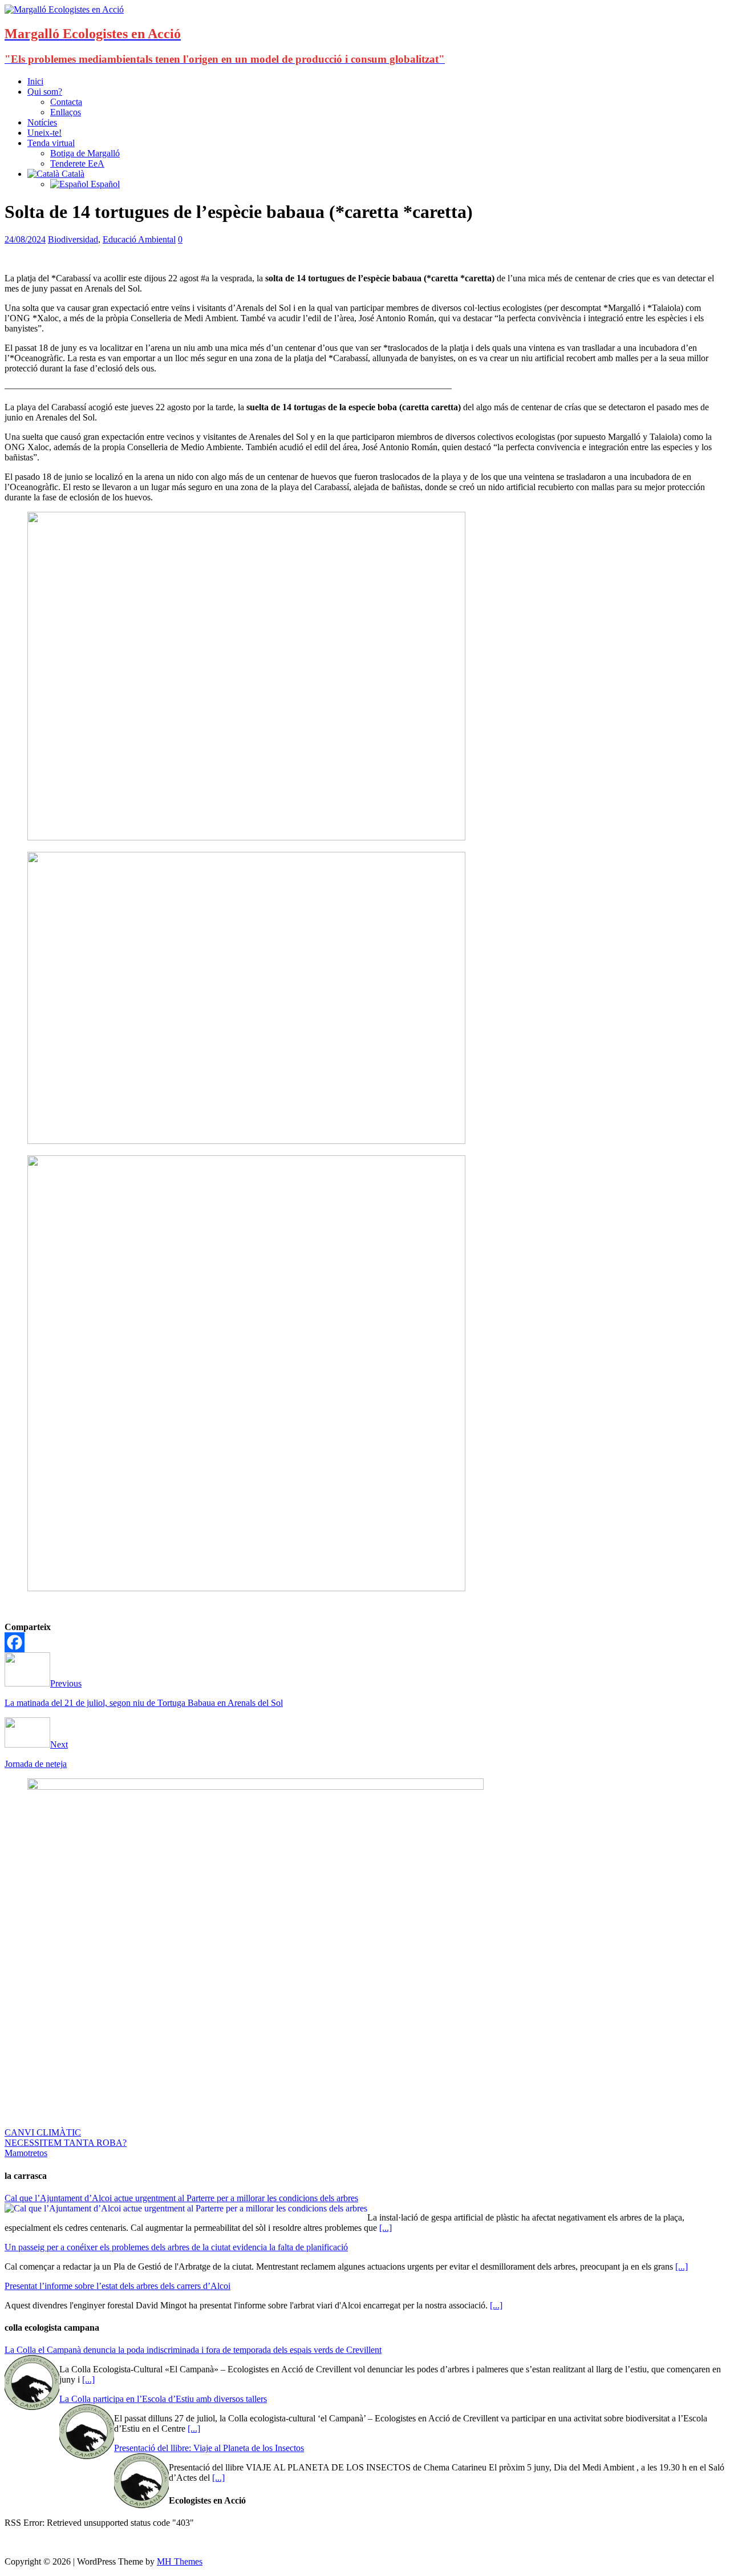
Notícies (42, 122)
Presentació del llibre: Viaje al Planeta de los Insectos (209, 2448)
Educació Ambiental (139, 239)
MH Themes (180, 2561)
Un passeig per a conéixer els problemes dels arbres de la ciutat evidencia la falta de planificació (176, 2247)
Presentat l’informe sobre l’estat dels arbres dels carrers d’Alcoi (117, 2286)
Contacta (66, 102)
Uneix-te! (44, 133)
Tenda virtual (51, 143)
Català (72, 174)
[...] (386, 2228)
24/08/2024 (25, 239)
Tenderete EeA (77, 163)
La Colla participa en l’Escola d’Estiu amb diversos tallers (163, 2399)
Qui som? (45, 92)
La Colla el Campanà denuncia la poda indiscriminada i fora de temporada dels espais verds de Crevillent (193, 2350)
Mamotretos (26, 2153)
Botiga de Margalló (85, 153)
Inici (35, 81)
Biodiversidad (73, 239)
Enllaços (66, 112)
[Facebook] (15, 1642)
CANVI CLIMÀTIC (43, 2132)
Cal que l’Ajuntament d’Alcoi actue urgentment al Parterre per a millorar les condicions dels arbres (181, 2198)
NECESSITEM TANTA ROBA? (66, 2143)
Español (104, 184)
